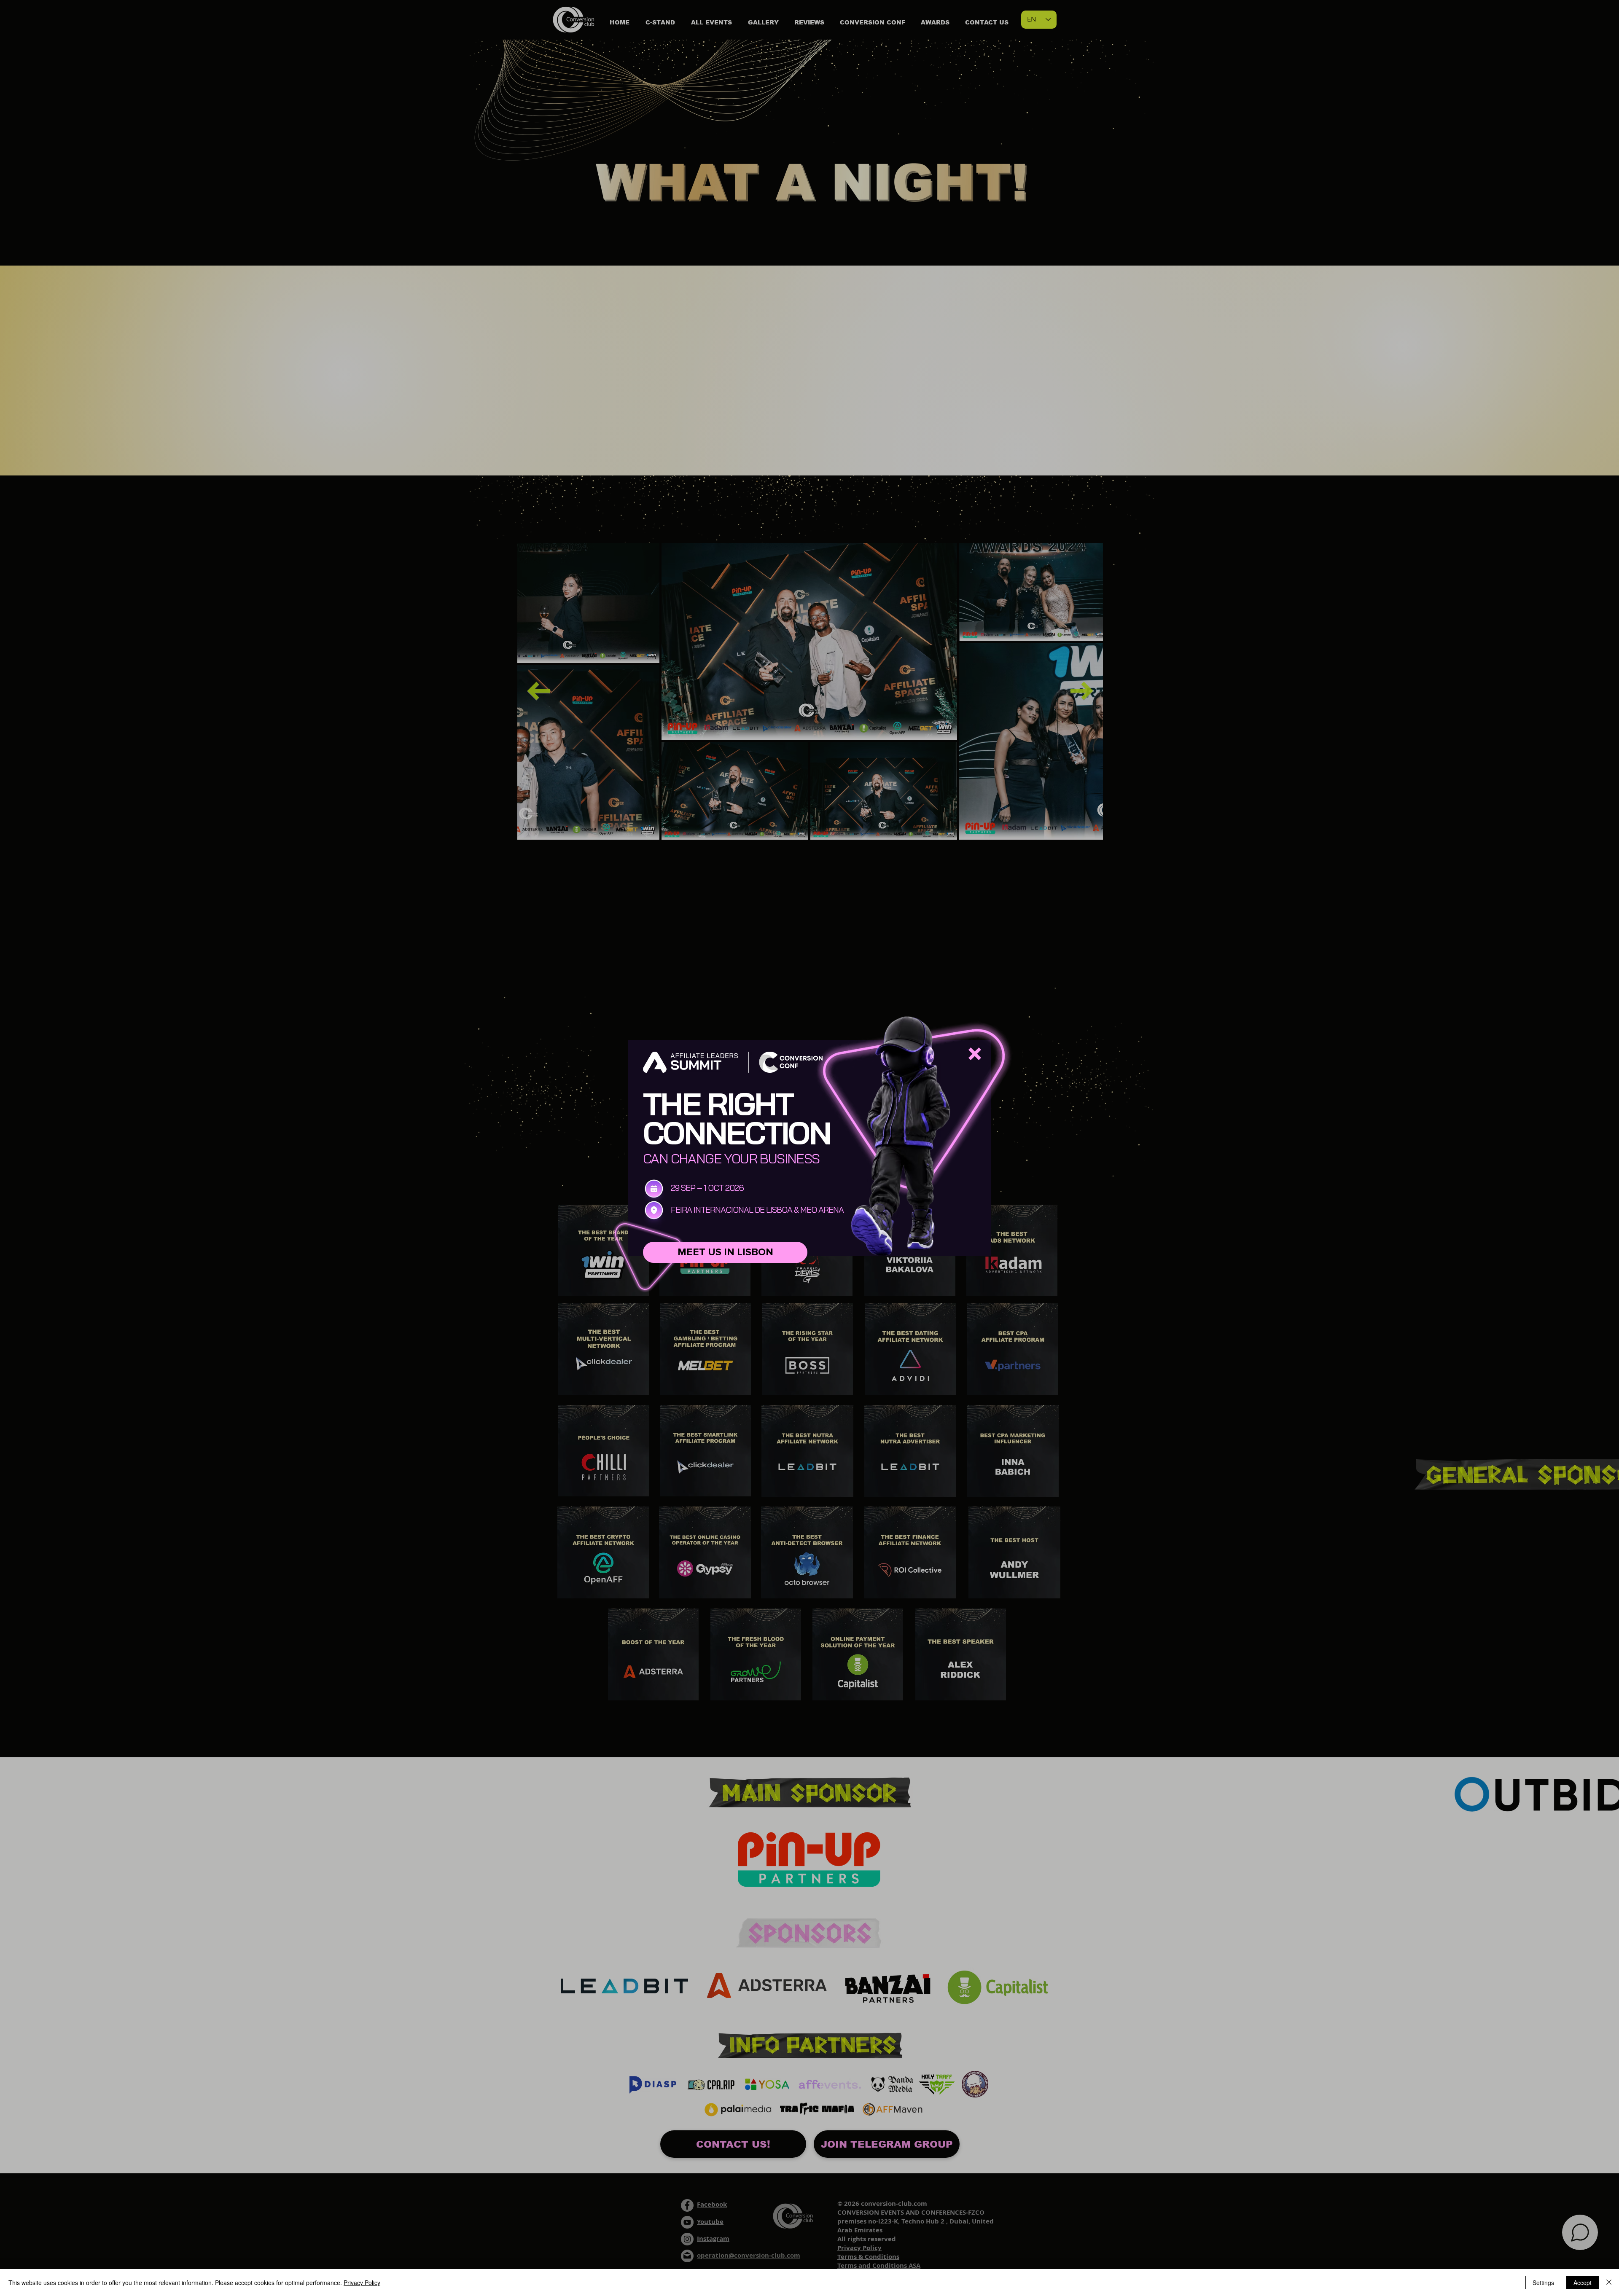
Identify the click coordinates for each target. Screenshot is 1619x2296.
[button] (975, 1054)
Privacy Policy (362, 2283)
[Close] (1609, 2283)
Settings (1543, 2283)
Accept (1583, 2283)
